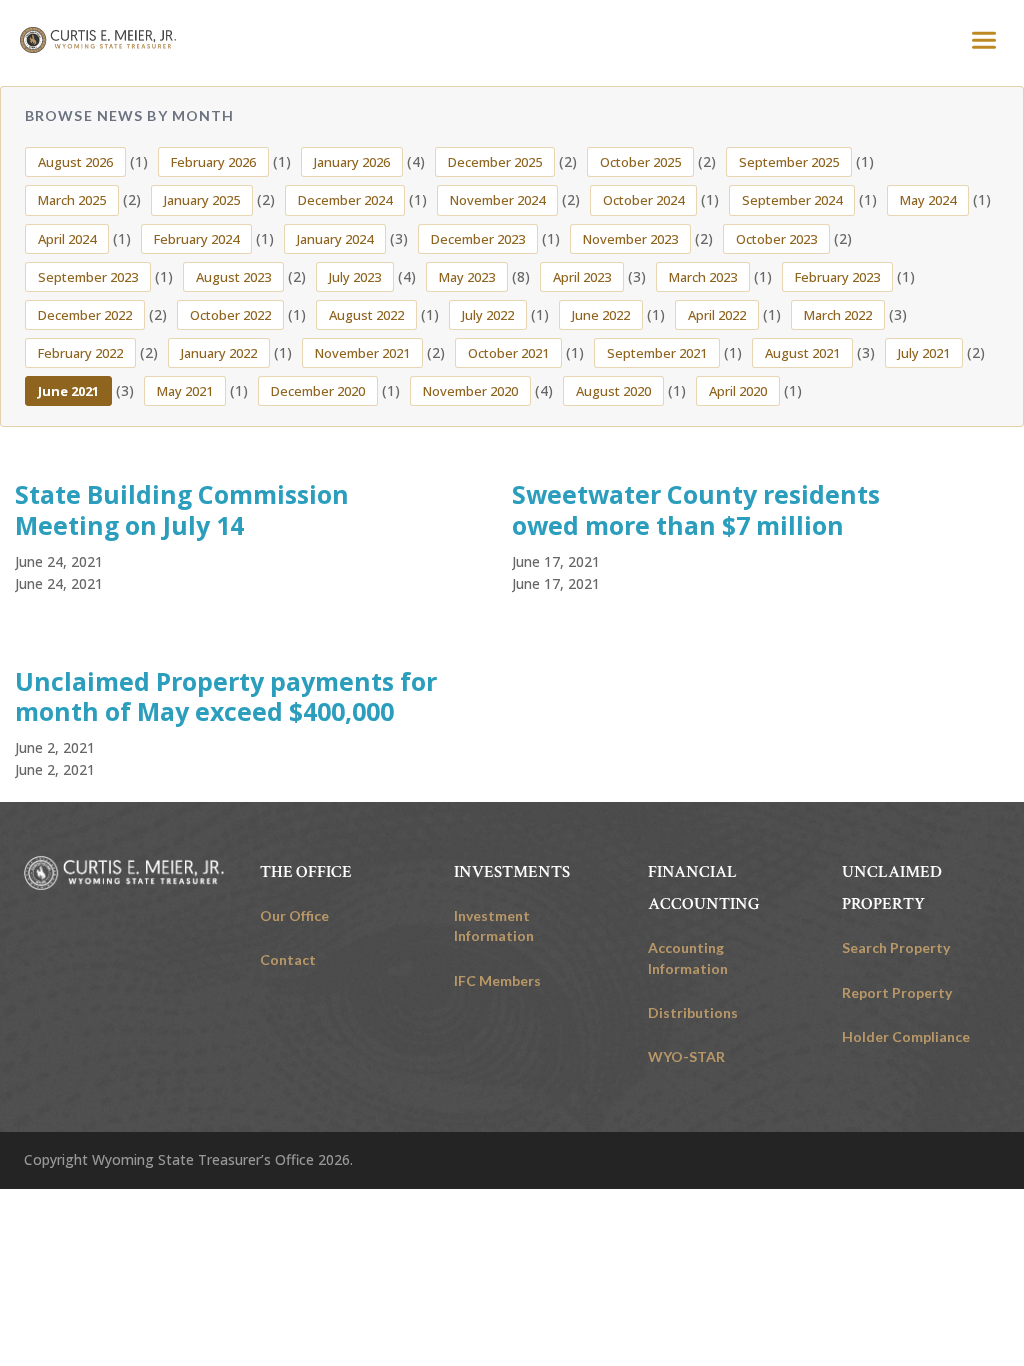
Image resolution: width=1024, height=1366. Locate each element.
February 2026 (213, 162)
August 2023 (233, 277)
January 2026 (352, 162)
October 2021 (508, 353)
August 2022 (366, 315)
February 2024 (196, 239)
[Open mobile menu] (984, 40)
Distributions (693, 1012)
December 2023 (478, 239)
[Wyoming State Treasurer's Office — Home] (98, 40)
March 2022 (838, 315)
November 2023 (630, 239)
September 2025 (789, 162)
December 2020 (318, 391)
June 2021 (68, 391)
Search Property (896, 947)
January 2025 (202, 200)
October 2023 (776, 239)
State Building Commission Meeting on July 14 (182, 509)
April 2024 (67, 239)
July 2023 (355, 277)
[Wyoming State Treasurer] (124, 873)
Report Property (897, 992)
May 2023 (467, 277)
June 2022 (601, 315)
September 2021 (657, 353)
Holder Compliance (906, 1036)
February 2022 (80, 353)
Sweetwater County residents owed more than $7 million (696, 509)
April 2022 (717, 315)
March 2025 (72, 200)
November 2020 (470, 391)
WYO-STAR (686, 1056)
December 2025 (495, 162)
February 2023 (837, 277)
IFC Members (497, 980)
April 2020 (738, 391)
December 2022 (85, 315)
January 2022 (219, 353)
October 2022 (230, 315)
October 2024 (643, 200)
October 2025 (640, 162)
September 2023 (88, 277)
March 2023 (703, 277)
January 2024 (335, 239)
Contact (288, 959)
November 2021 (362, 353)
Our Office (294, 915)
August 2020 (613, 391)
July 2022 (488, 315)
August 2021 (802, 353)
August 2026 (75, 162)
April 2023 (582, 277)
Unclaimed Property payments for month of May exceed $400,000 (226, 696)
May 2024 (928, 200)
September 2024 (792, 200)
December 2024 (345, 200)
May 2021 (185, 391)
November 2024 (497, 200)
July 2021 (924, 353)
